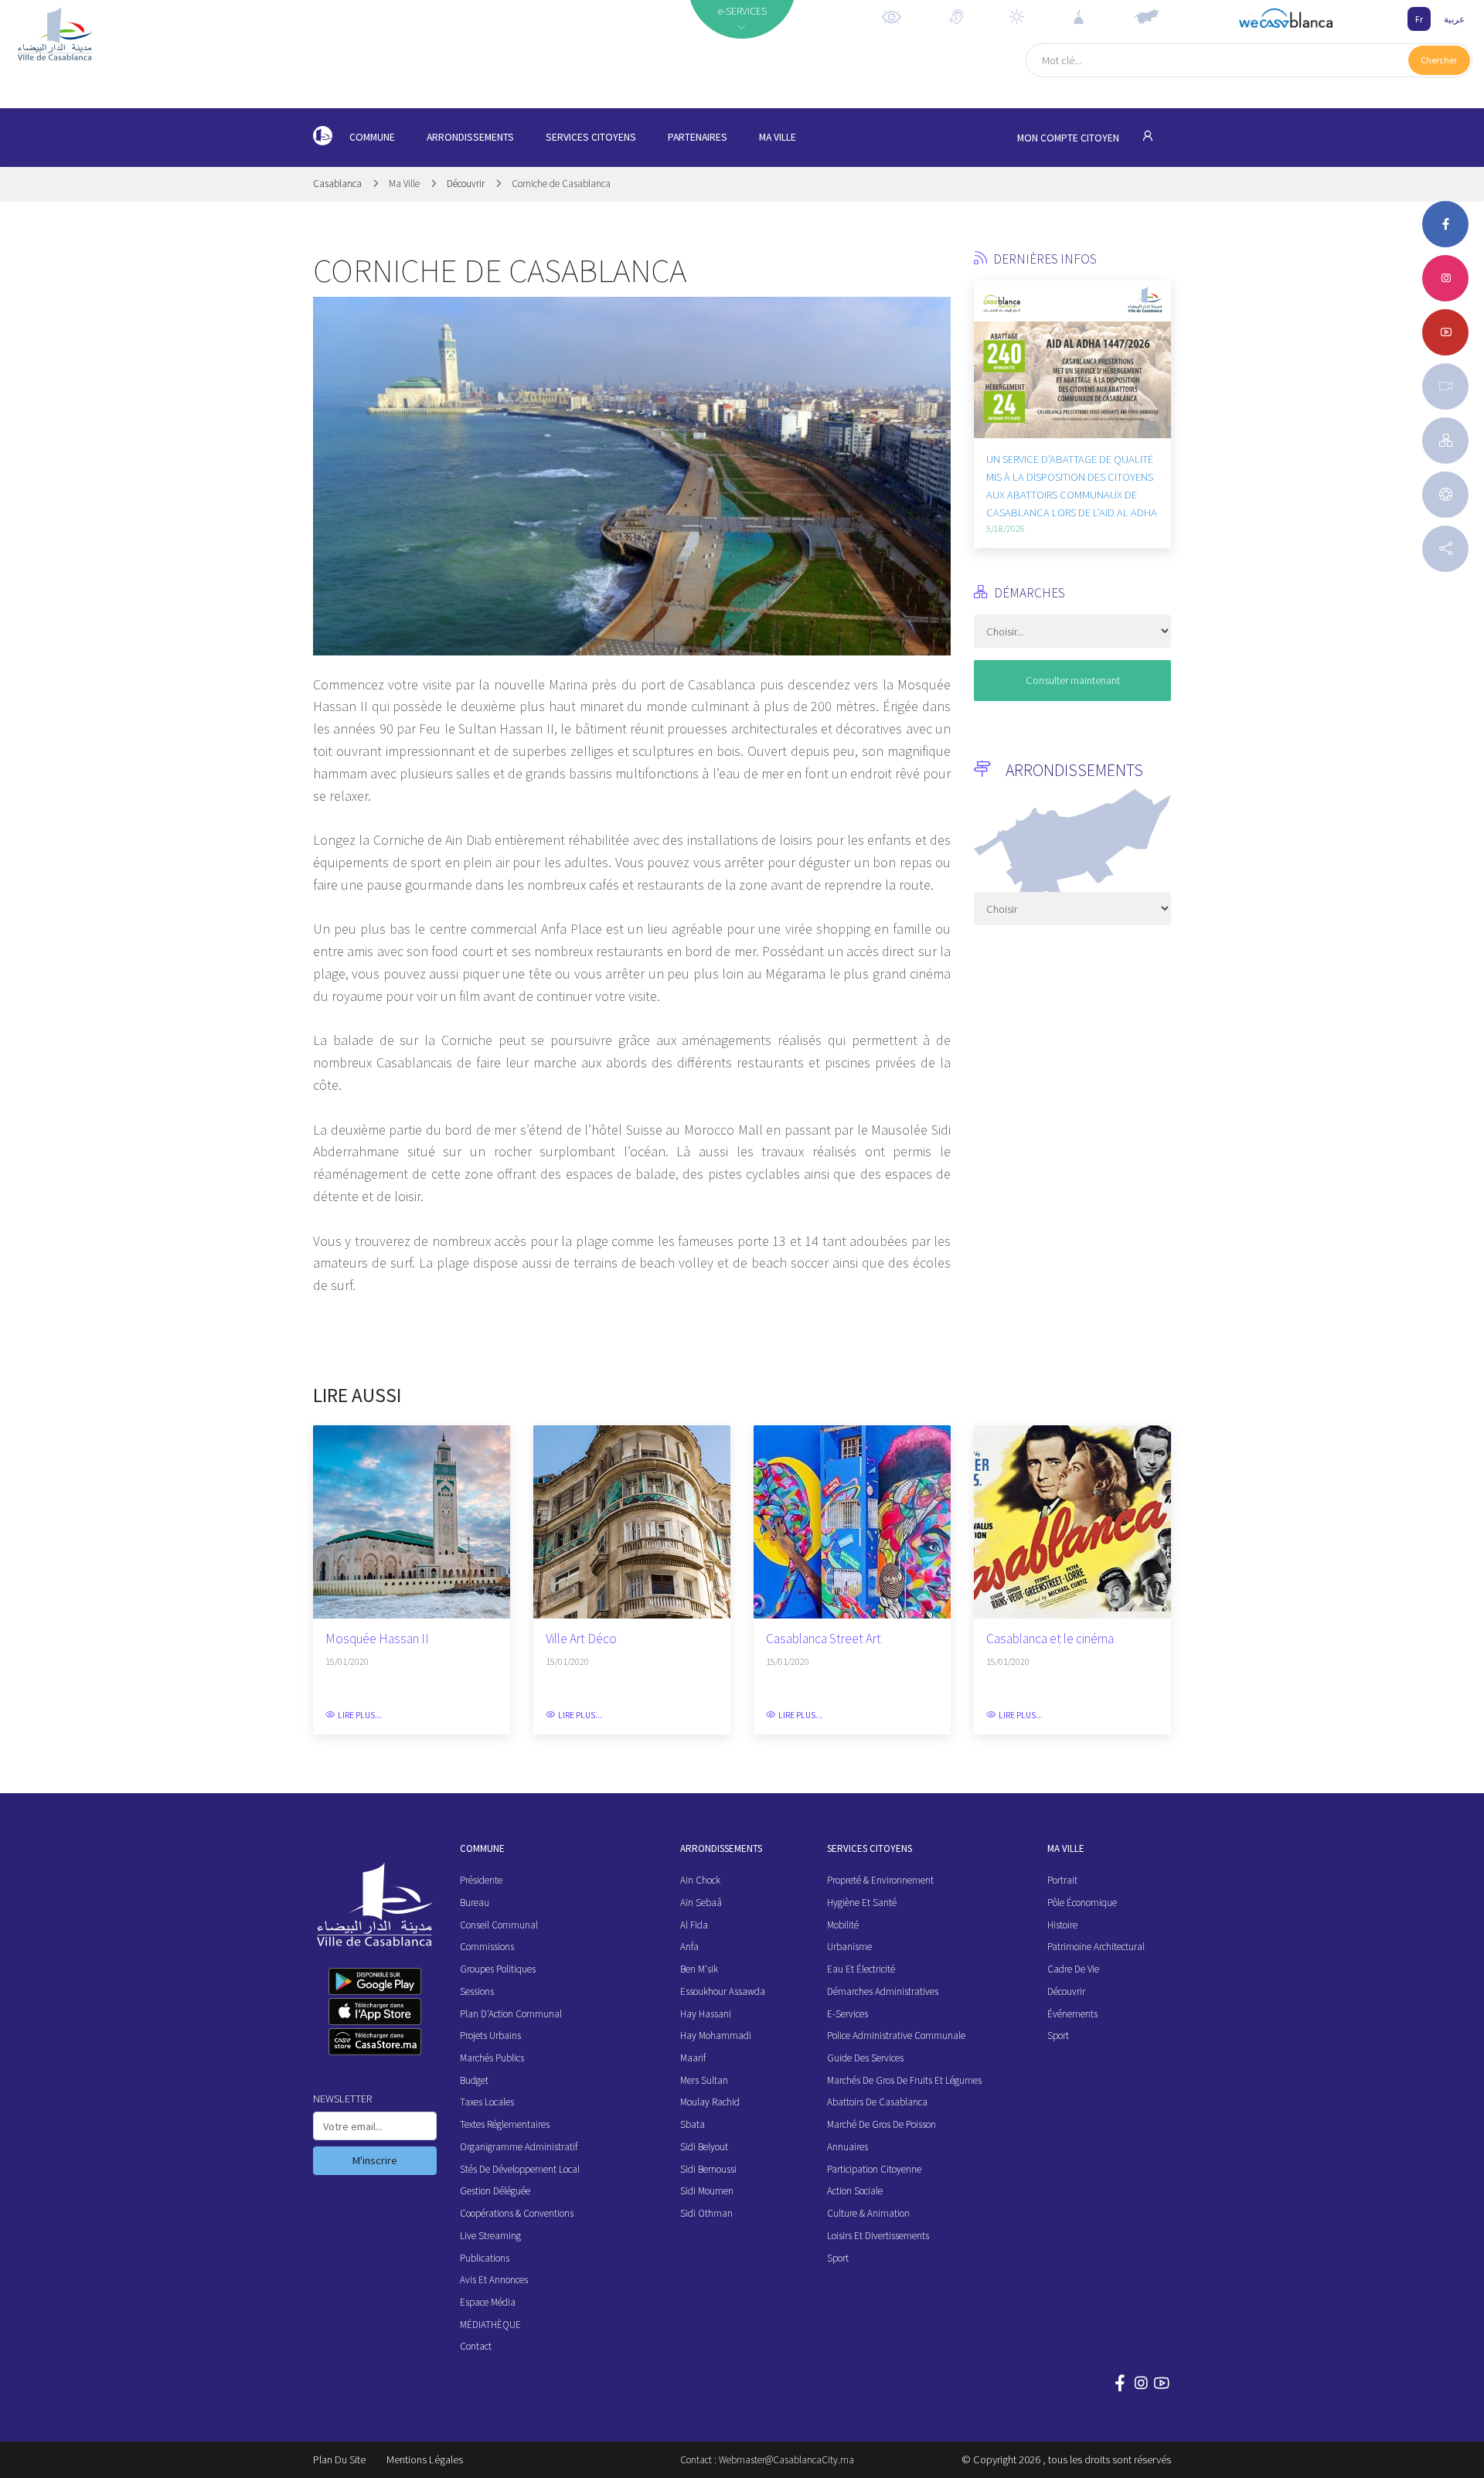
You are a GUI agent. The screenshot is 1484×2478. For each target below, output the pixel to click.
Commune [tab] (372, 137)
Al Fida (694, 1925)
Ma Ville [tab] (778, 137)
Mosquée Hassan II (377, 1639)
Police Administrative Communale (896, 2035)
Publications (485, 2258)
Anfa (689, 1947)
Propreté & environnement (880, 1880)
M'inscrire (375, 2160)
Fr (1419, 19)
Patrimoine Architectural (1096, 1947)
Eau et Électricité (861, 1969)
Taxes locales (487, 2102)
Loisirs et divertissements (878, 2236)
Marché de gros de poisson (882, 2124)
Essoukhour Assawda (723, 1991)
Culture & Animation (868, 2213)
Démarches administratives (883, 1991)
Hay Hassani (706, 2014)
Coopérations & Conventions (517, 2213)
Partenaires (698, 137)
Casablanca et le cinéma (1050, 1639)
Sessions (477, 1991)
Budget (474, 2080)
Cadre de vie (1073, 1969)
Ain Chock (700, 1880)
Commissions (487, 1947)
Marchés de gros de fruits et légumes (904, 2080)
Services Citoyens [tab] (591, 137)
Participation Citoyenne (874, 2169)
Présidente (481, 1880)
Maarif (693, 2058)
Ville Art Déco (581, 1639)
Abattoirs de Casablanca (877, 2102)
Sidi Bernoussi (708, 2169)
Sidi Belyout (704, 2147)
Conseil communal (499, 1925)
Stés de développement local (520, 2169)
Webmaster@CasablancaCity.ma (786, 2460)
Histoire (1062, 1925)
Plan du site (339, 2459)
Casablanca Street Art (824, 1639)
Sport (838, 2258)
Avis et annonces (494, 2280)
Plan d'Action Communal (511, 2014)
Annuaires (848, 2147)
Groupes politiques (498, 1969)
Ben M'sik (699, 1969)
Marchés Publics (492, 2058)
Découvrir (466, 184)
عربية (1454, 19)
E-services (848, 2014)
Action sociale (855, 2191)
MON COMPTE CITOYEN (1069, 138)
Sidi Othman (706, 2213)
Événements (1072, 2014)
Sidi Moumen (707, 2191)
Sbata (693, 2124)
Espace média (488, 2302)
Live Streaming (490, 2236)
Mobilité (843, 1925)
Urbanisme (849, 1947)
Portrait (1062, 1880)
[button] (985, 377)
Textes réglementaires (505, 2124)
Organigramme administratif (519, 2147)
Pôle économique (1082, 1903)
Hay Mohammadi (716, 2035)
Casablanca (339, 184)
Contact (476, 2346)
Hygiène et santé (862, 1903)
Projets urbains (490, 2035)
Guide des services (865, 2058)
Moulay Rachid (710, 2102)
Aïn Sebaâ (701, 1903)
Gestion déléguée (495, 2191)
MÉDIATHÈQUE (490, 2325)
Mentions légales (425, 2459)
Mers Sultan (704, 2080)
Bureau (475, 1903)
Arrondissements (470, 137)
